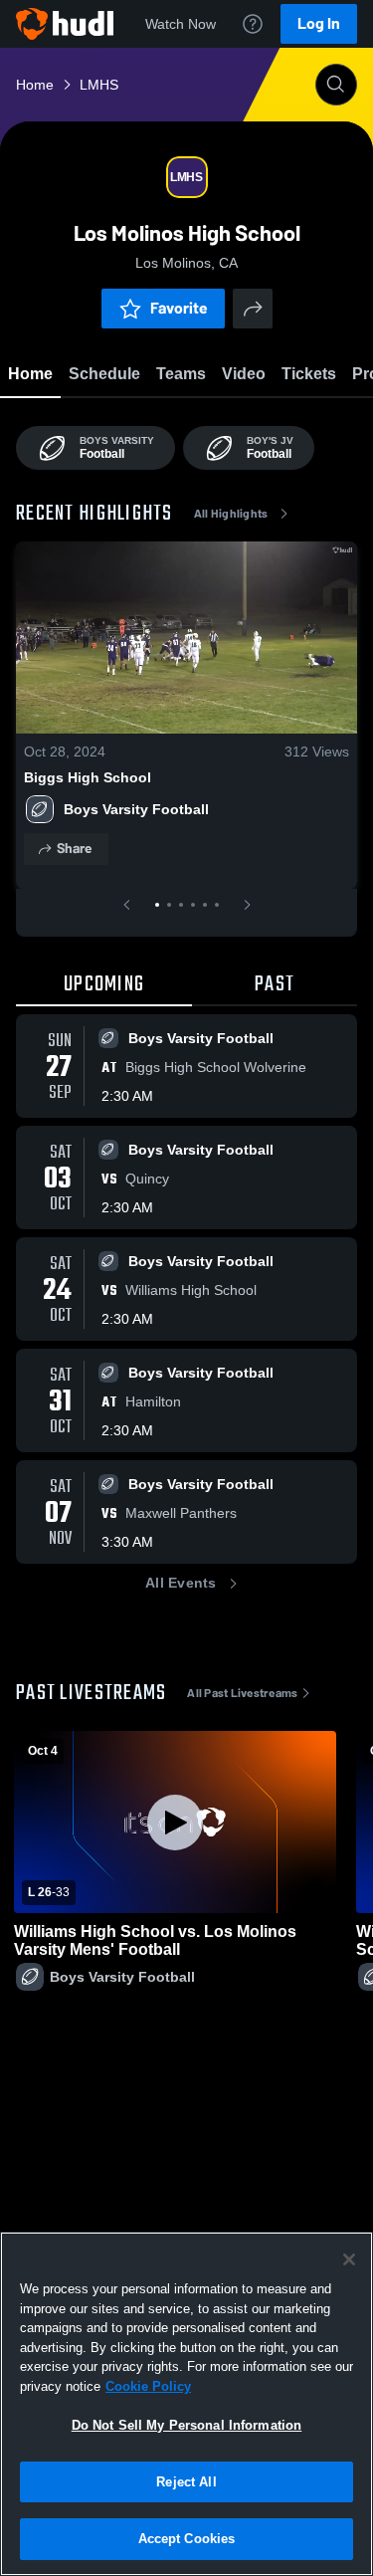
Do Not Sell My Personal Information (187, 2425)
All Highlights (231, 514)
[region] (186, 2404)
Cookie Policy (148, 2386)
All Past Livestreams (242, 1693)
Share (74, 849)
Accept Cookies (187, 2539)
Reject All (186, 2482)
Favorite (179, 308)
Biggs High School (88, 777)
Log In (319, 23)
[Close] (349, 2259)
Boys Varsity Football (136, 809)
